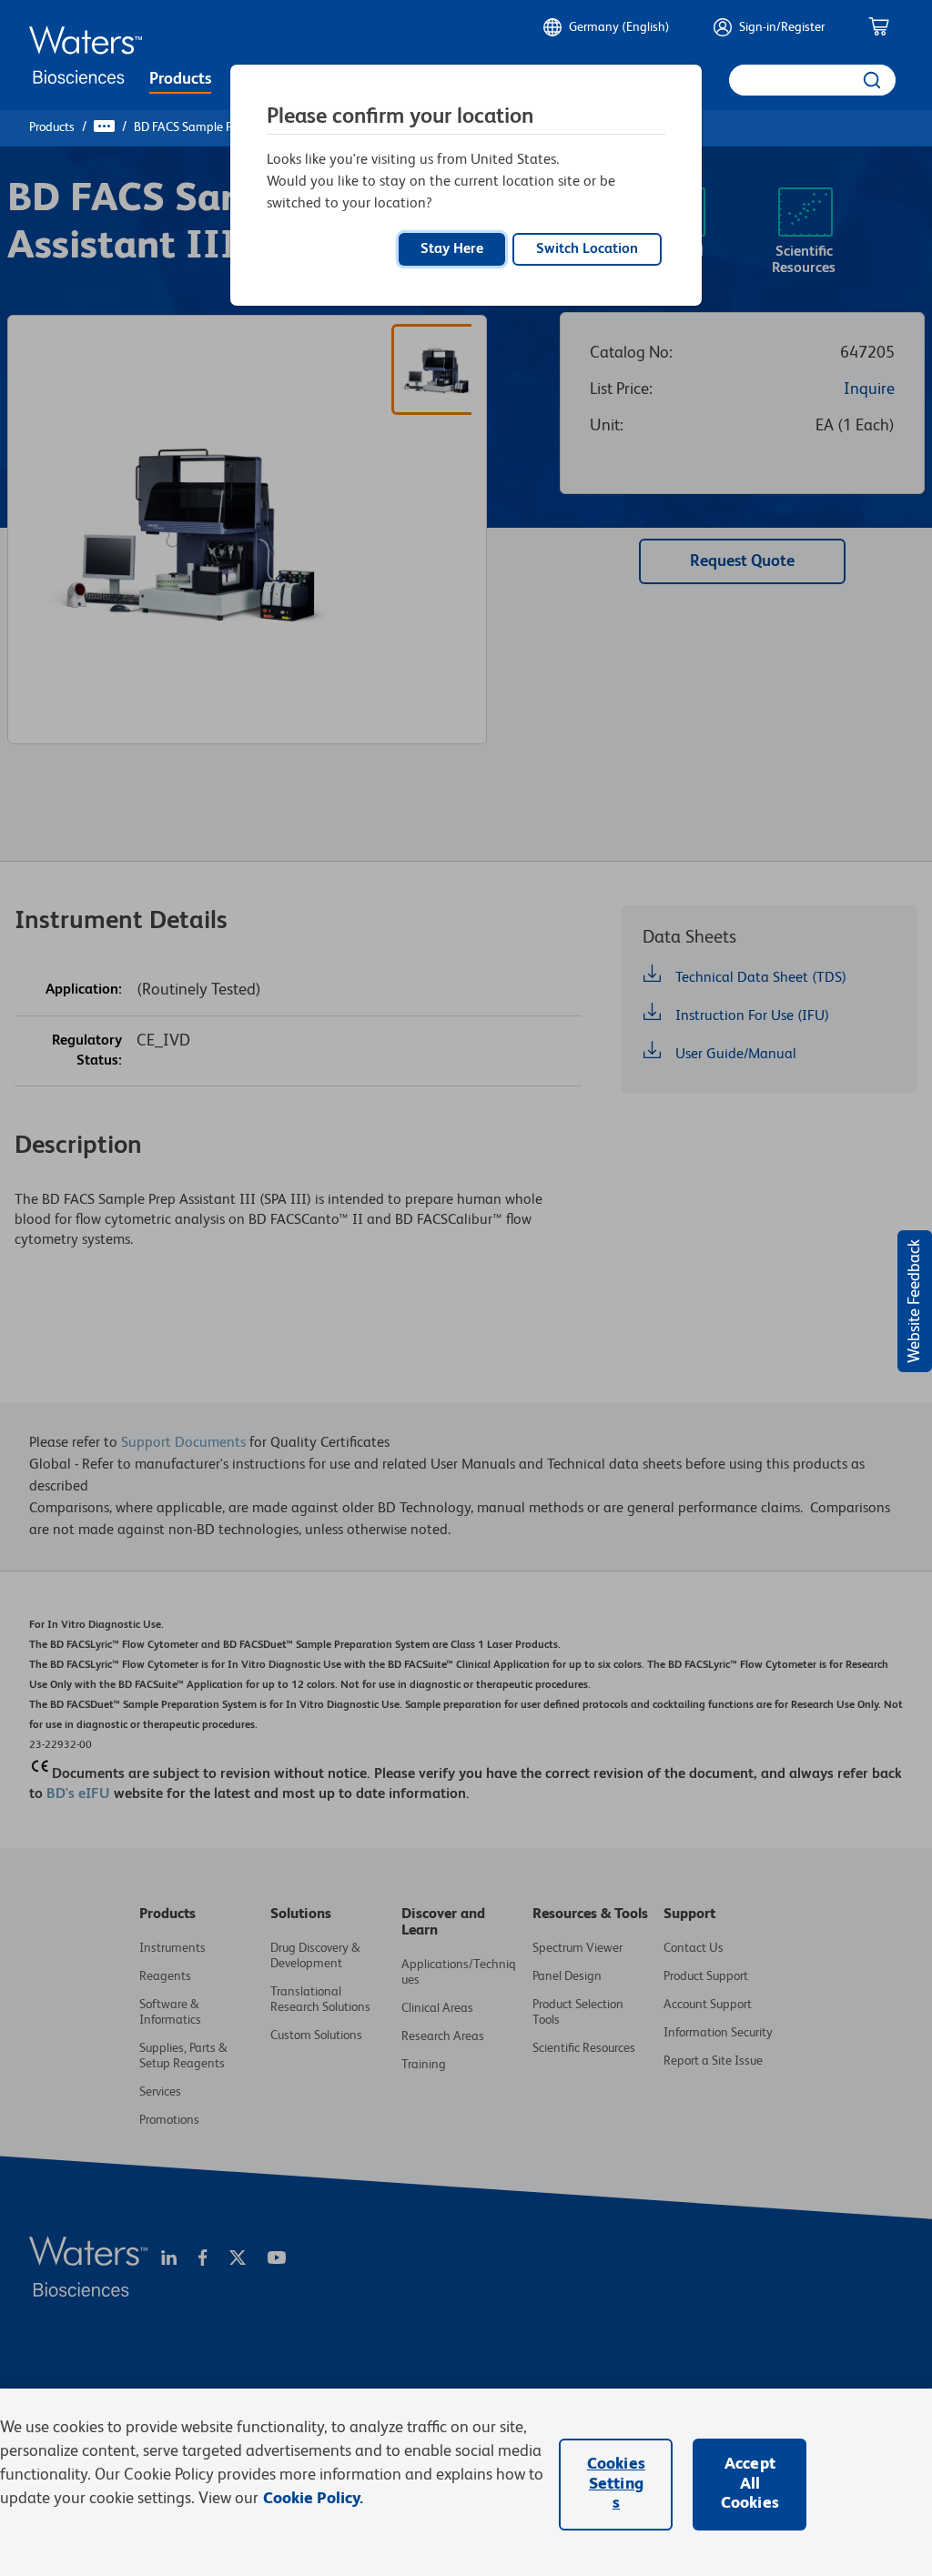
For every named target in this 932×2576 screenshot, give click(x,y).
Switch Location (587, 249)
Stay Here (452, 249)
